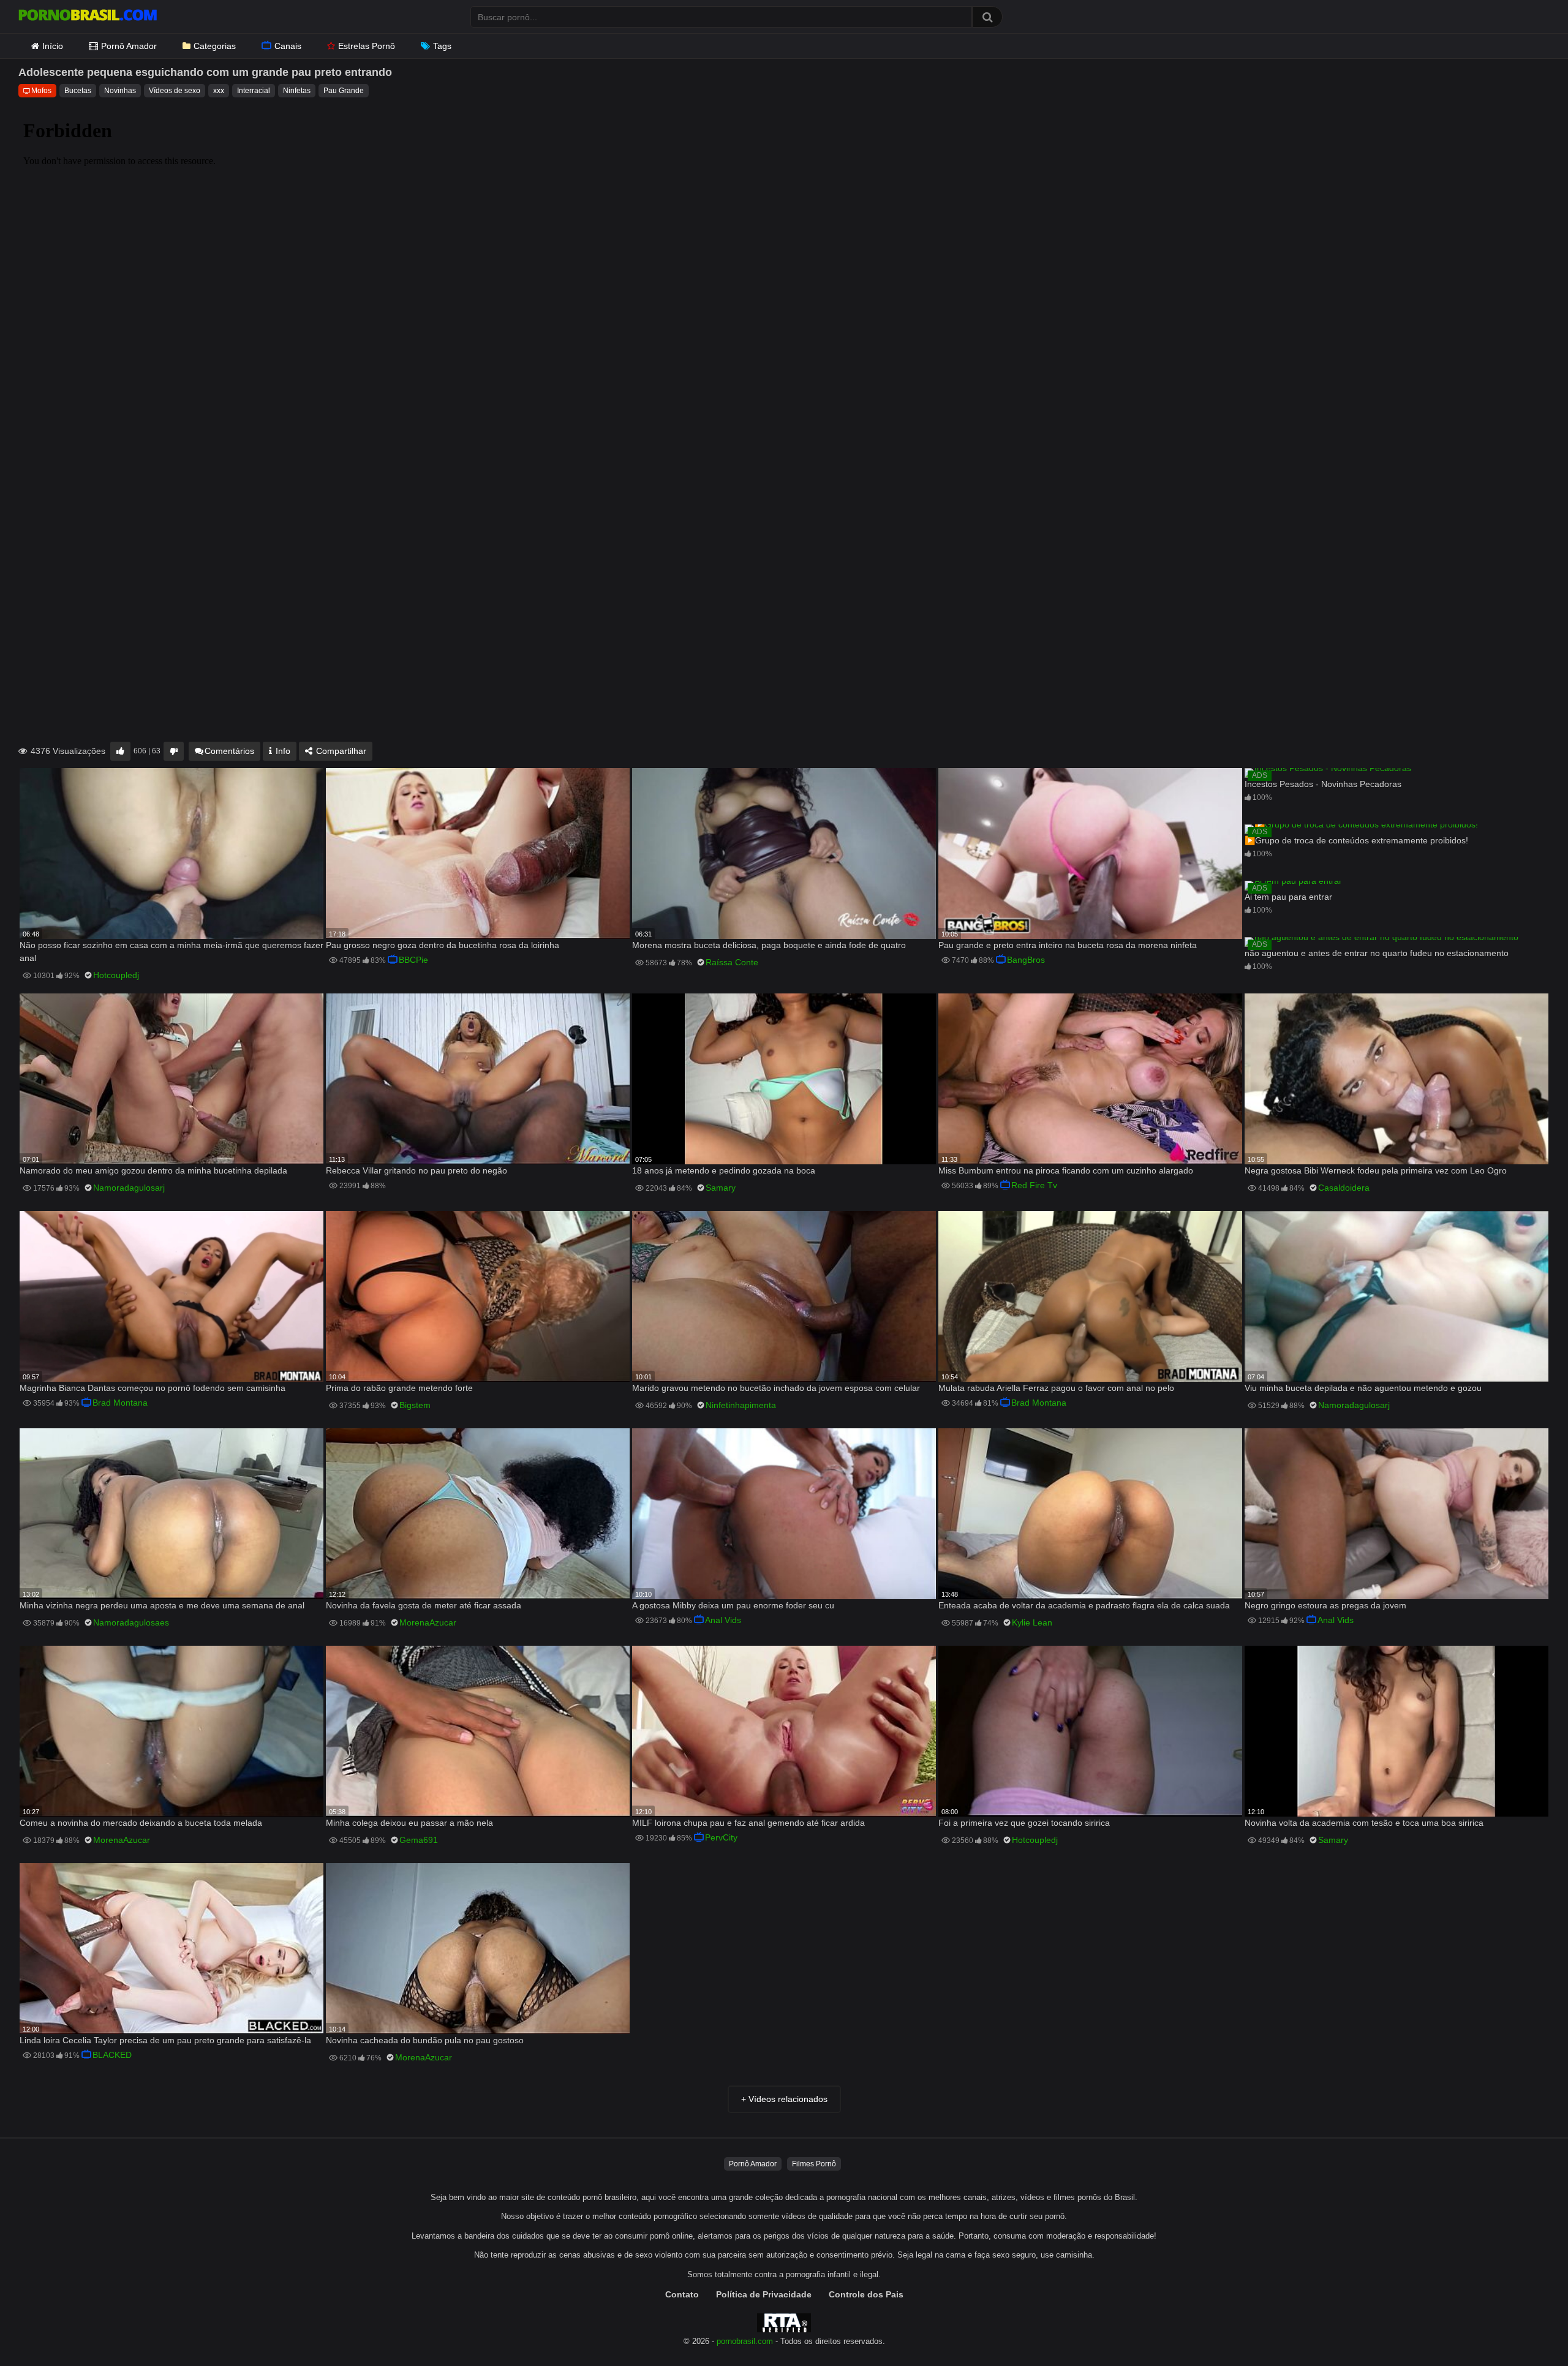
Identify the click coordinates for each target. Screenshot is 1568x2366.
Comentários (229, 751)
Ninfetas (297, 91)
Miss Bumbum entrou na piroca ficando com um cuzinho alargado (1066, 1170)
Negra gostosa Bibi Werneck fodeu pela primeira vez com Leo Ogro (1376, 1170)
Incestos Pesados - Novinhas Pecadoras (1323, 784)
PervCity (721, 1837)
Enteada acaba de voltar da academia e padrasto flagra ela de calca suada (1084, 1605)
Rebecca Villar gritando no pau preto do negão (417, 1170)
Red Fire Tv (1034, 1185)
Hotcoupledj (116, 975)
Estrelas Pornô (367, 46)
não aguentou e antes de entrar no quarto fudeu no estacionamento (1377, 953)
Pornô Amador (129, 46)
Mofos (41, 91)
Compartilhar (340, 751)
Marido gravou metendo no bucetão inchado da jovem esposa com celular (776, 1388)
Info (282, 751)
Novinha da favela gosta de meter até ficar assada (424, 1605)
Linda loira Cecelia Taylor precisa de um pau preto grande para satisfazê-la (165, 2040)
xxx (219, 91)
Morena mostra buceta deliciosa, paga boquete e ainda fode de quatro (769, 945)
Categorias (215, 46)
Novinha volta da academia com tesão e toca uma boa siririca (1364, 1823)
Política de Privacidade (764, 2294)
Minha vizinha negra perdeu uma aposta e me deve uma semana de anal (162, 1605)
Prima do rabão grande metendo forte (399, 1388)
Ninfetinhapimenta (741, 1405)
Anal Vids (723, 1620)
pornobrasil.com (745, 2342)
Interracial (254, 91)
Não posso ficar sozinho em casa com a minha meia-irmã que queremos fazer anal (171, 951)
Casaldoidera (1344, 1188)
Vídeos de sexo (175, 91)
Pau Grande (344, 91)
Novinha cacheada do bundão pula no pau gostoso (425, 2040)
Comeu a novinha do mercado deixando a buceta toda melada (141, 1823)
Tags (442, 46)
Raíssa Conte (732, 962)
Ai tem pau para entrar (1288, 897)
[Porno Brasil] (88, 17)
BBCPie (413, 960)
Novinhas (120, 91)
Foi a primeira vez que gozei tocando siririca (1024, 1823)
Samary (721, 1188)
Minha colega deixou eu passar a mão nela (409, 1823)
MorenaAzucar (428, 1622)
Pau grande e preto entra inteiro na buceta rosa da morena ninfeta (1068, 945)
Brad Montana (120, 1403)
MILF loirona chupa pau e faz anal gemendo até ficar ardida (748, 1823)
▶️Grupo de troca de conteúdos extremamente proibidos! (1356, 840)
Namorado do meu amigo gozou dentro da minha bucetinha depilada (153, 1170)
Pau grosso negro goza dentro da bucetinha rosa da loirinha (443, 945)
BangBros (1026, 960)
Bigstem (415, 1405)
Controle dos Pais (866, 2294)
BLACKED (112, 2055)
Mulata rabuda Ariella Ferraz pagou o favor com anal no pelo (1056, 1388)
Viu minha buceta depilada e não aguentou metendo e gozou (1363, 1388)
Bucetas (78, 91)
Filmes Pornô (814, 2164)
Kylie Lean (1032, 1622)
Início (53, 46)
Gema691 (419, 1840)
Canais (288, 46)
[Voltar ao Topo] (1527, 2329)
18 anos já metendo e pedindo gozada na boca (724, 1170)
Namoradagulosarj (129, 1188)
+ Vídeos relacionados (784, 2099)
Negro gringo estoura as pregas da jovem (1325, 1605)
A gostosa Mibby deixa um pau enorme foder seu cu (733, 1605)
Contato (682, 2294)
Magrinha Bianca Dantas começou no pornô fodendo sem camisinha (153, 1388)
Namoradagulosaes (131, 1622)
